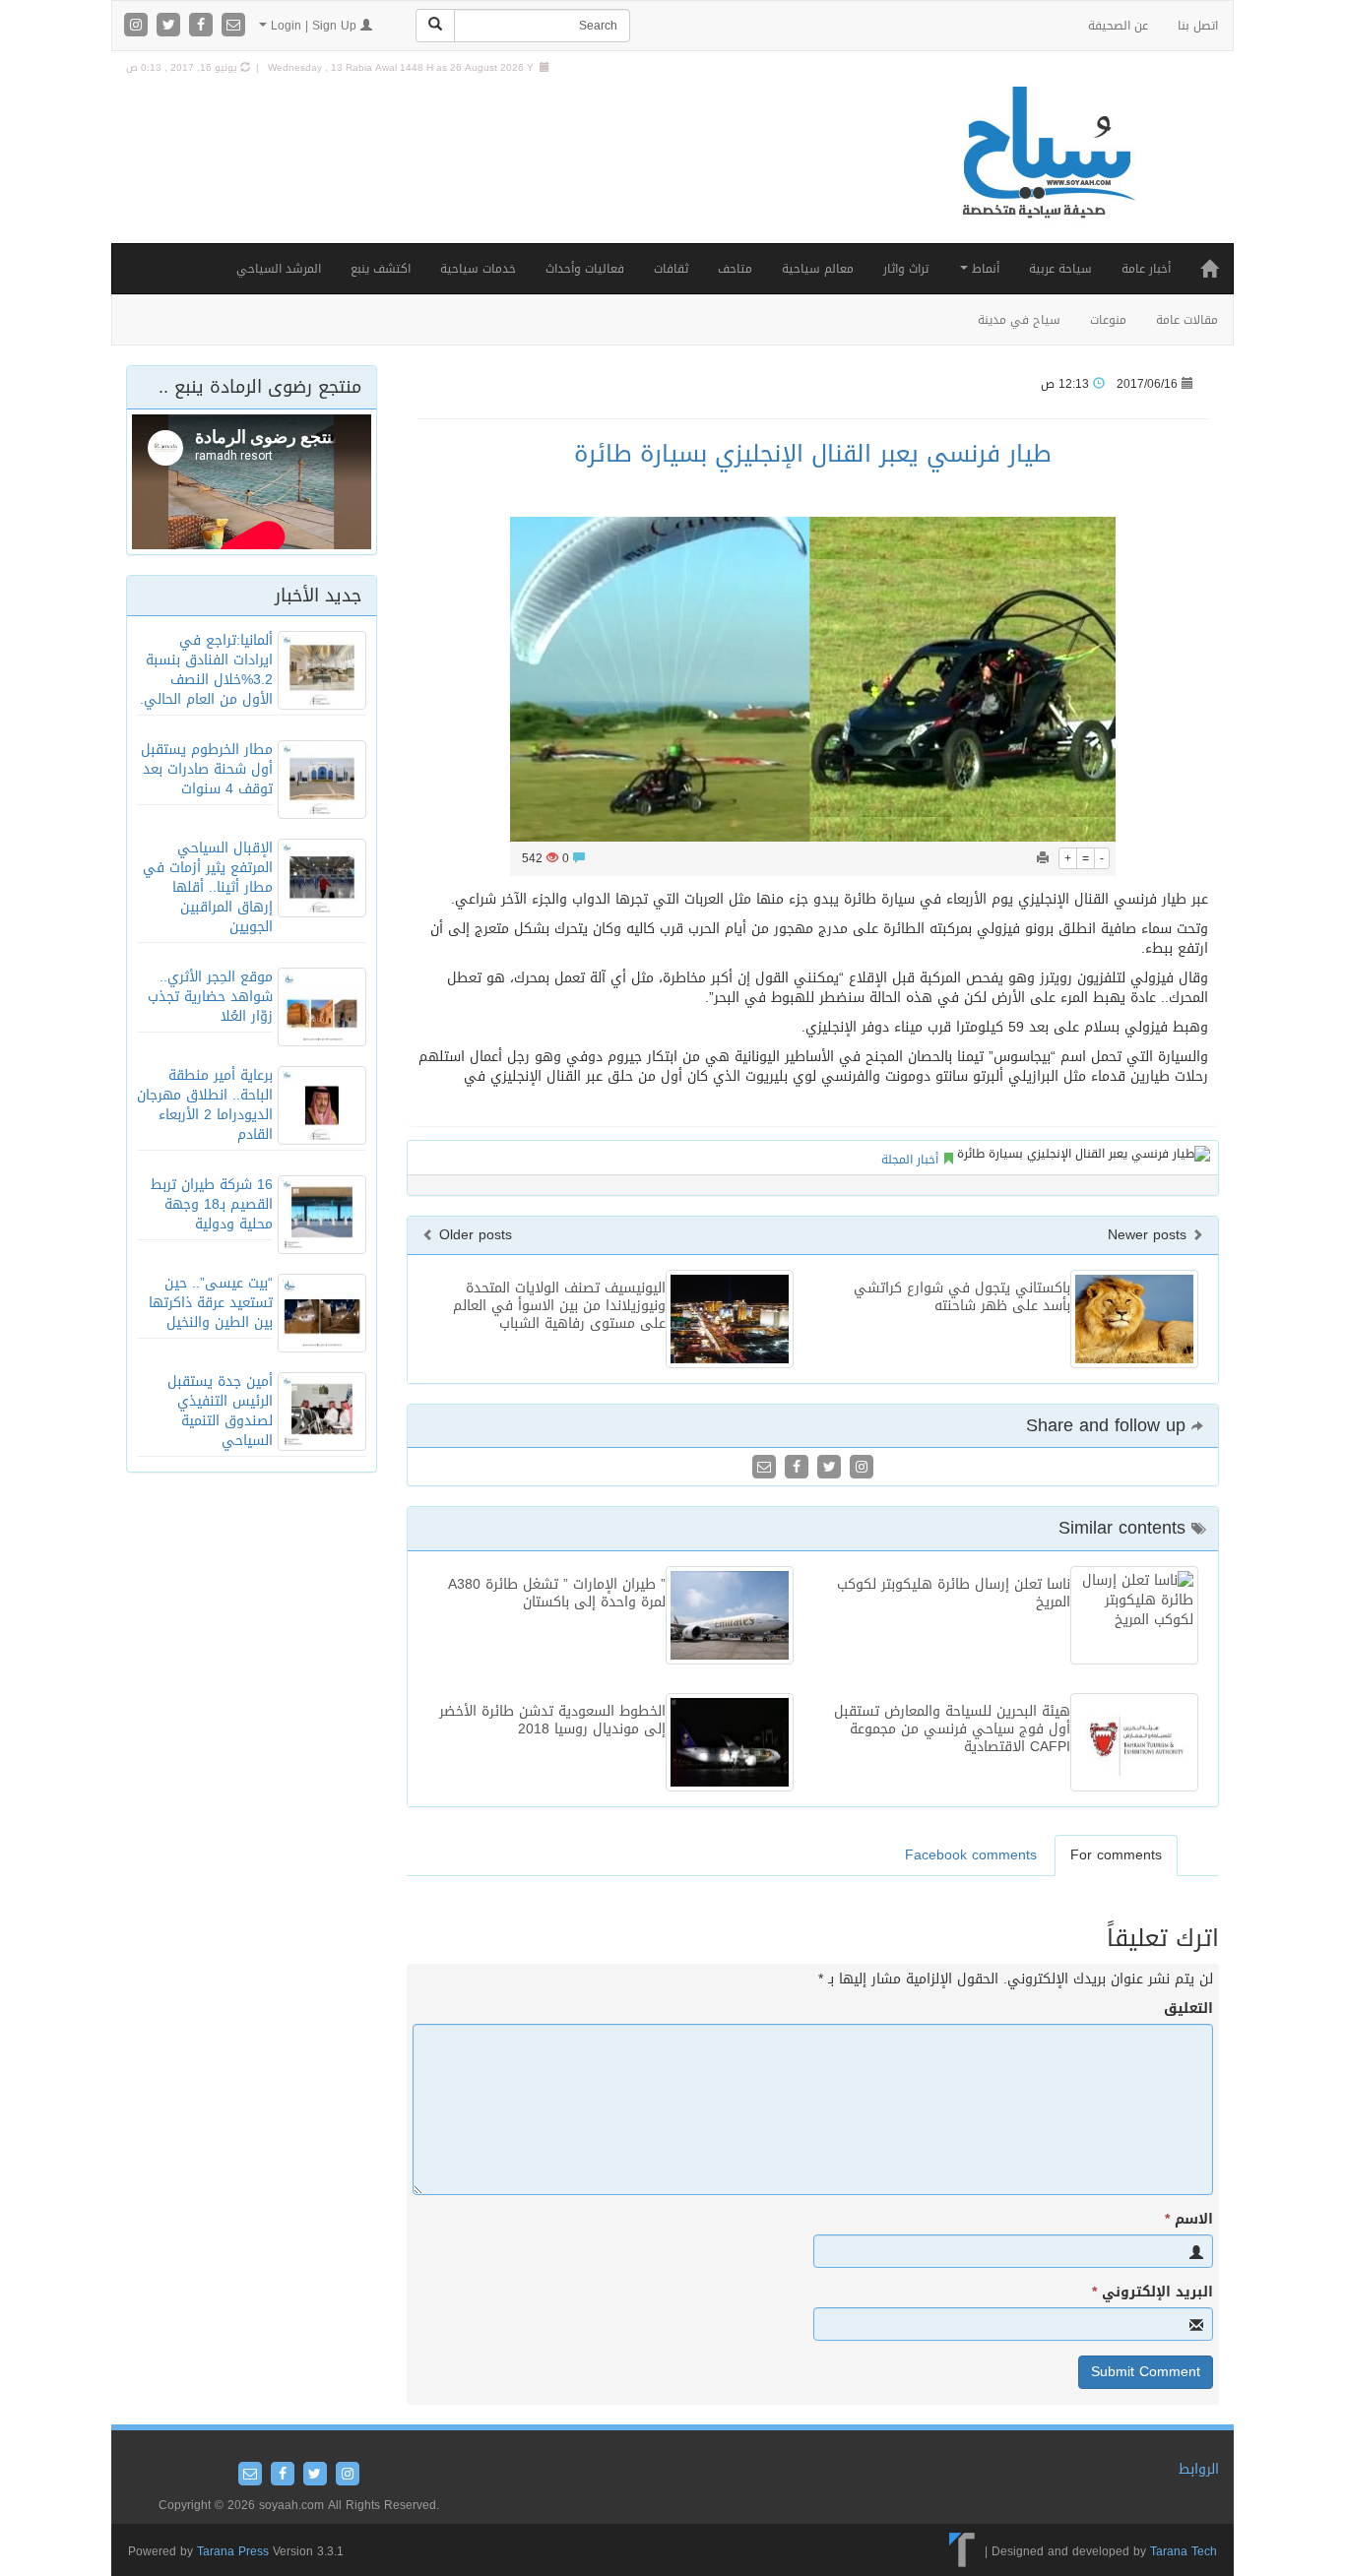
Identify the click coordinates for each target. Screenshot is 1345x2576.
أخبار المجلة (910, 1160)
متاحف (735, 269)
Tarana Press (233, 2551)
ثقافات (671, 269)
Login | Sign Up (314, 26)
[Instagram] (138, 26)
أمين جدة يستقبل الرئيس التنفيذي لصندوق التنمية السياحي (220, 1411)
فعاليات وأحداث (585, 269)
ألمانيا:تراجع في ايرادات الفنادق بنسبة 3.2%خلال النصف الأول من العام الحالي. (206, 670)
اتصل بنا (1198, 26)
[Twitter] (171, 26)
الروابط (1199, 2469)
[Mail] (233, 26)
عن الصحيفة (1118, 26)
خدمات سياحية (478, 269)
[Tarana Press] (962, 2551)
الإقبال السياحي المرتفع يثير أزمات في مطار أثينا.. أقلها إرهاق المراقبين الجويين (208, 887)
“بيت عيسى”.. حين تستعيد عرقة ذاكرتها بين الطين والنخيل (211, 1303)
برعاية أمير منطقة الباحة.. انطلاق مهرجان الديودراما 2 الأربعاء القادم (205, 1105)
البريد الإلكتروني (1153, 2293)
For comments (1116, 1855)
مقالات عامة (1187, 320)
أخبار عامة (1146, 269)
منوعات (1108, 320)
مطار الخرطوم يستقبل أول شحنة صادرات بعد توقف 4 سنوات (207, 769)
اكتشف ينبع (381, 269)
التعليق (1188, 2009)
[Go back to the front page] (1047, 173)
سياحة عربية (1060, 269)
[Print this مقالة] (1043, 858)
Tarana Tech (1184, 2551)
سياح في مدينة (1019, 320)
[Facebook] (203, 26)
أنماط (984, 269)
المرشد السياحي (279, 269)
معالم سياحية (818, 269)
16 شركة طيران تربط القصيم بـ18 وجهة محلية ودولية (212, 1204)
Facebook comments (971, 1855)
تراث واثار (906, 269)
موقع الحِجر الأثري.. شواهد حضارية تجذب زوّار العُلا (210, 997)
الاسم (1189, 2220)
